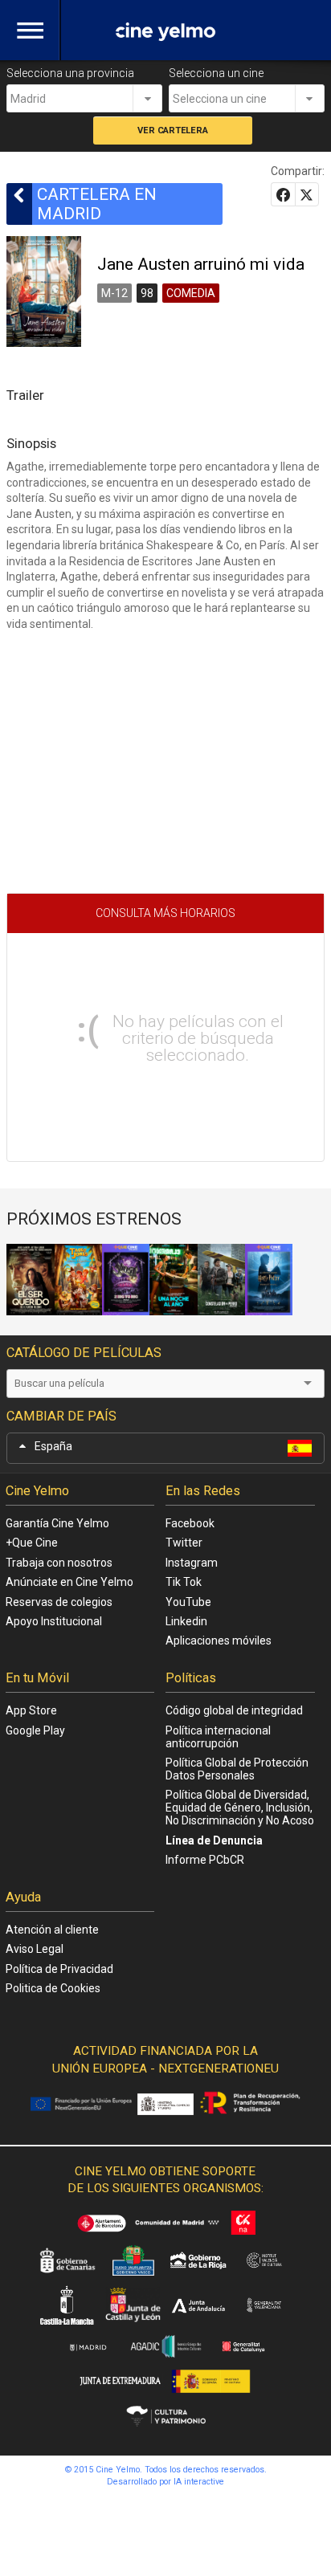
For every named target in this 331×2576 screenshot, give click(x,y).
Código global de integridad (234, 1710)
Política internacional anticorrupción (218, 1737)
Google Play (35, 1730)
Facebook (190, 1523)
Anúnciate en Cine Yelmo (69, 1582)
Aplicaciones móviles (219, 1641)
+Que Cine (32, 1543)
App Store (31, 1710)
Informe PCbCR (205, 1860)
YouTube (188, 1602)
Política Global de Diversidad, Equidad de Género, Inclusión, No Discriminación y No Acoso (240, 1808)
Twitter (184, 1543)
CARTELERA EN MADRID (97, 204)
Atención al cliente (52, 1930)
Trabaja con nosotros (59, 1563)
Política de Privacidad (59, 1969)
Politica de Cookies (53, 1988)
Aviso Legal (35, 1949)
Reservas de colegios (59, 1602)
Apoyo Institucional (54, 1621)
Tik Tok (184, 1582)
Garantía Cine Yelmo (57, 1523)
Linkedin (186, 1621)
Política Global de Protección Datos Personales (237, 1769)
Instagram (192, 1563)
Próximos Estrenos (94, 1219)
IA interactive (199, 2482)
